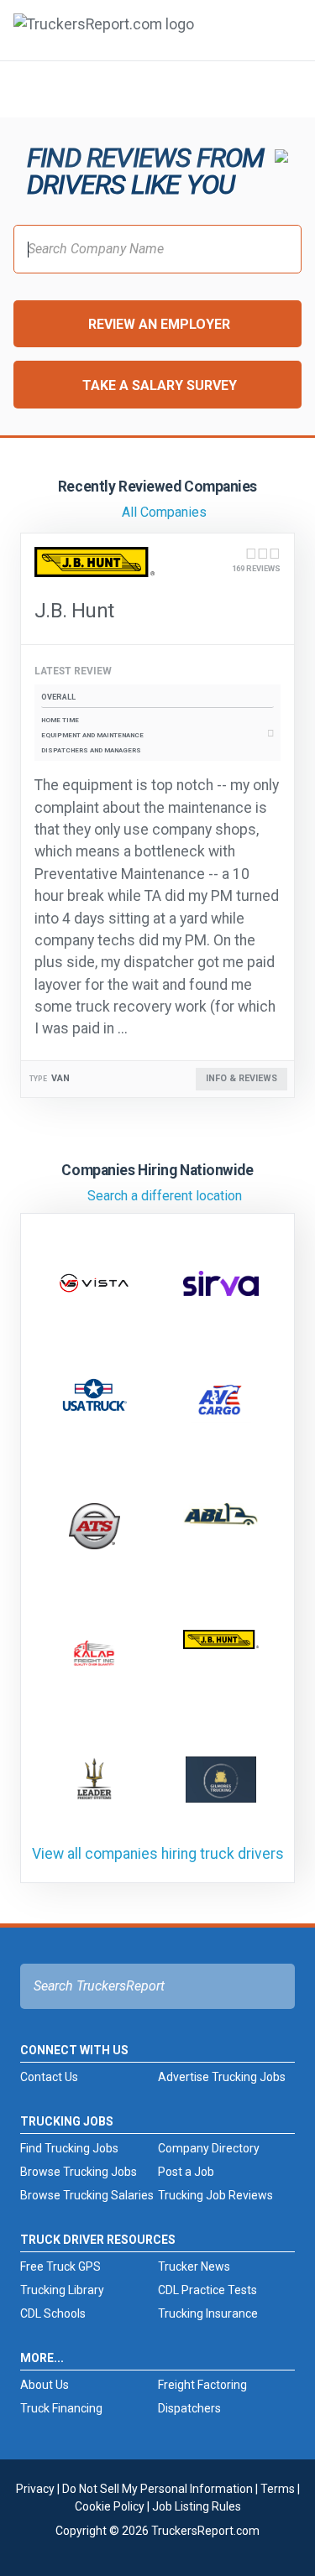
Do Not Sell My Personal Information (157, 2489)
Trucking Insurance (208, 2313)
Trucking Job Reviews (215, 2195)
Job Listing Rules (197, 2506)
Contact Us (49, 2077)
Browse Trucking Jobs (79, 2172)
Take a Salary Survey (160, 385)
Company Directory (209, 2148)
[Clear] (281, 88)
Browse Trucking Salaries (87, 2195)
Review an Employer (159, 324)
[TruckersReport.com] (104, 37)
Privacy (35, 2489)
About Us (45, 2385)
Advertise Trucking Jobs (222, 2077)
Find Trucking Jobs (69, 2148)
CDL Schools (53, 2313)
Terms (278, 2489)
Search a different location (165, 1196)
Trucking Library (62, 2290)
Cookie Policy (110, 2506)
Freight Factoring (202, 2385)
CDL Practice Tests (207, 2290)
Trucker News (194, 2266)
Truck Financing (61, 2408)
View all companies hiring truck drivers (158, 1854)
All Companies (164, 512)
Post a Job (186, 2172)
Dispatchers (189, 2408)
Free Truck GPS (60, 2266)
